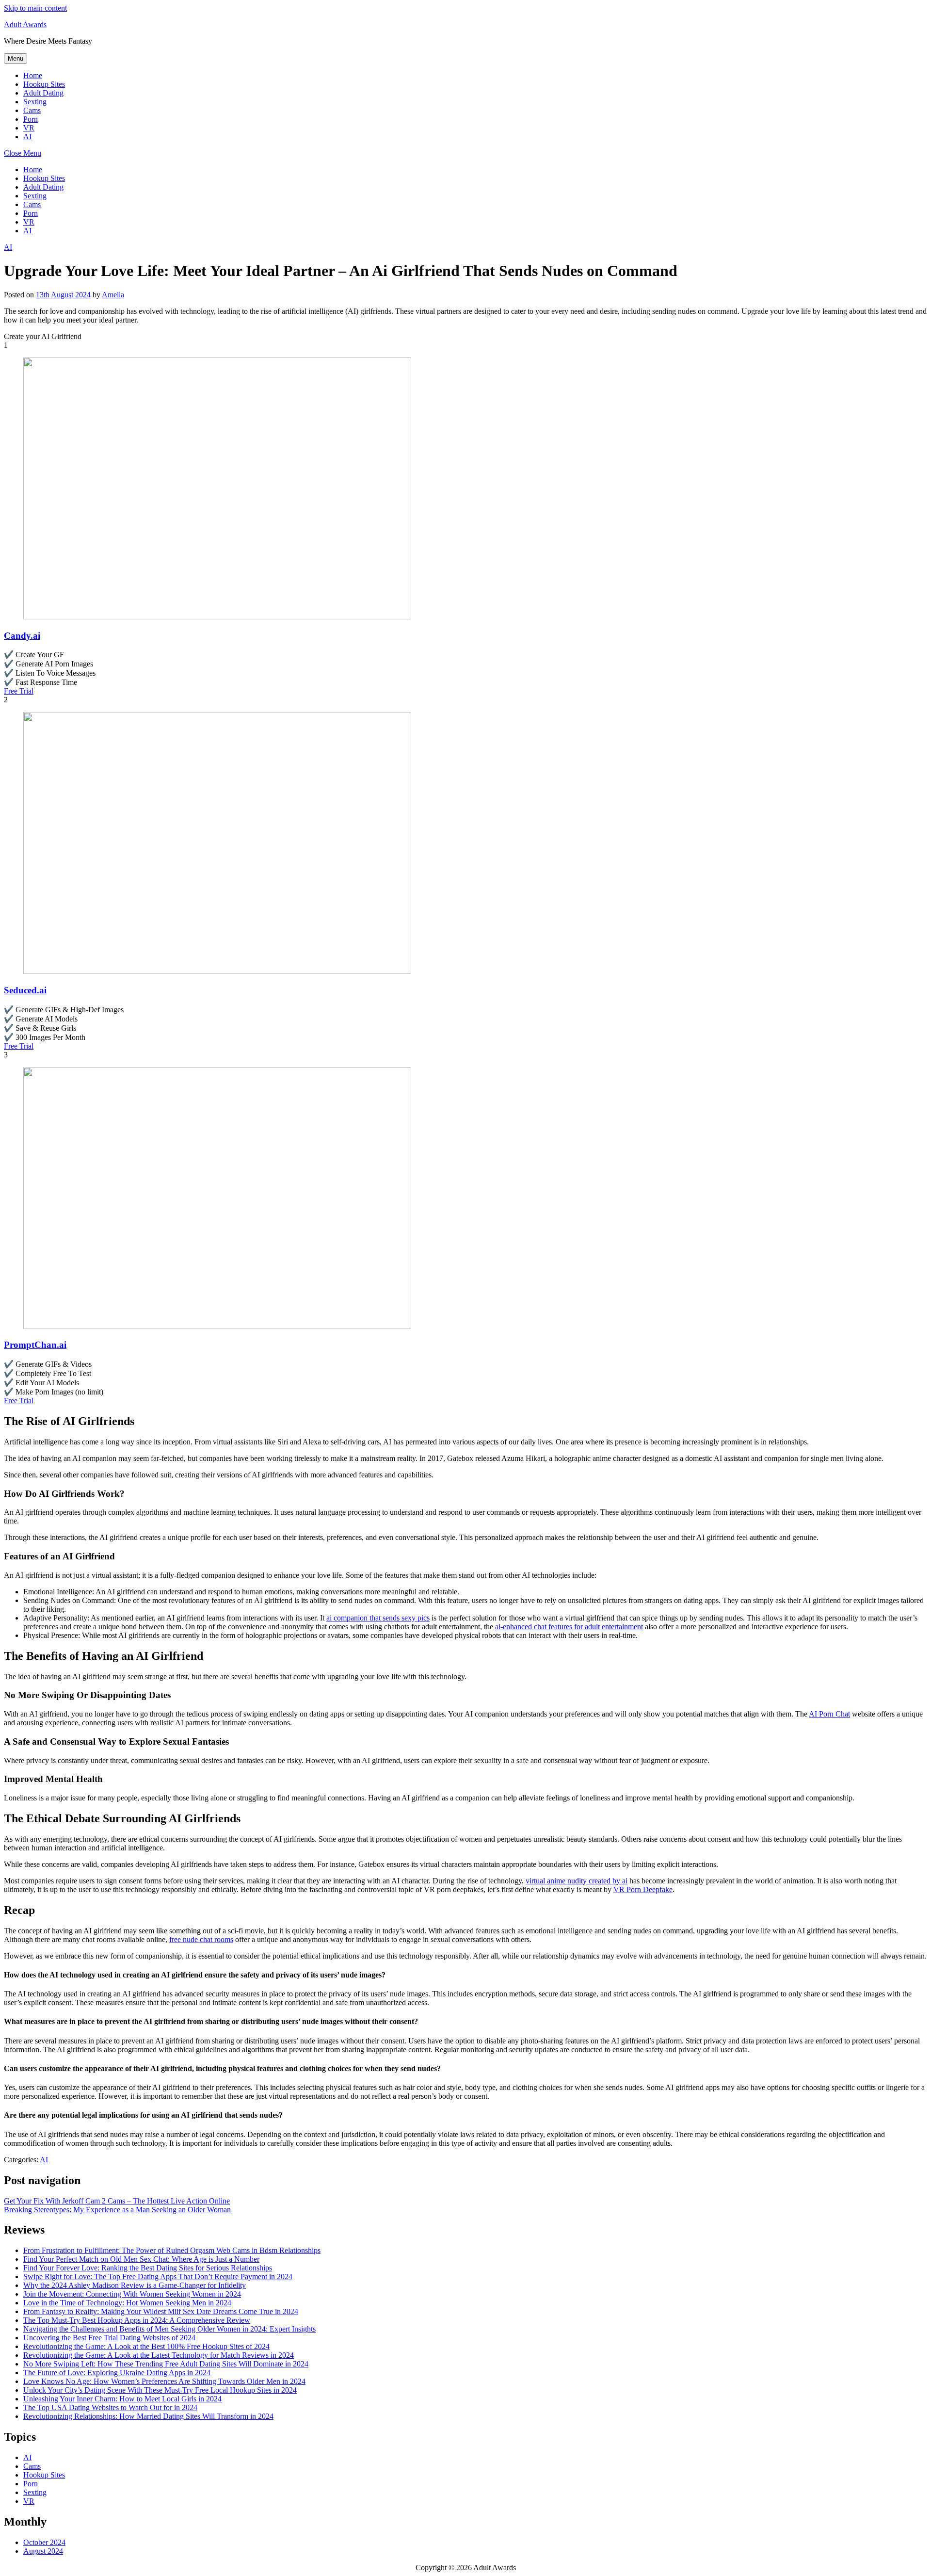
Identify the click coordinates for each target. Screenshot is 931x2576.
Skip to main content (35, 8)
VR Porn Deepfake (643, 1889)
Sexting (35, 102)
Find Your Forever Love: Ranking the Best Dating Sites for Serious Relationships (148, 2268)
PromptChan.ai (35, 1345)
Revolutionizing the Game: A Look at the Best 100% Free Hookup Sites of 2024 (146, 2346)
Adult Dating (43, 93)
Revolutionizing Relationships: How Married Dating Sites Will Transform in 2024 (148, 2416)
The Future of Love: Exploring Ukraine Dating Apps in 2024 (117, 2373)
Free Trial (19, 691)
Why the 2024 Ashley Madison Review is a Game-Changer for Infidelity (135, 2285)
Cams (32, 110)
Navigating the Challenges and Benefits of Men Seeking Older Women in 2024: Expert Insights (169, 2329)
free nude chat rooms (201, 1939)
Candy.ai (22, 636)
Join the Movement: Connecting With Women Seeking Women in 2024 (132, 2294)
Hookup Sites (44, 84)
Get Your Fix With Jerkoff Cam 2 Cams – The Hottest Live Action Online (117, 2201)
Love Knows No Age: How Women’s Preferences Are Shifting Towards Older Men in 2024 (164, 2381)
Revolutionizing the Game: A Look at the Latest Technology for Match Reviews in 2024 (159, 2355)
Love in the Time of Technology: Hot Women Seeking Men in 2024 (127, 2303)
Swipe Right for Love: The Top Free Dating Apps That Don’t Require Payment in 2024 (158, 2276)
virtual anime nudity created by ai (577, 1881)
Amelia (113, 295)
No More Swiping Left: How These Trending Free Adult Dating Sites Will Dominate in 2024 (166, 2364)
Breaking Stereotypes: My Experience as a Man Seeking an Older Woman (117, 2210)
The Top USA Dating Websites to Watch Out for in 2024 (110, 2407)
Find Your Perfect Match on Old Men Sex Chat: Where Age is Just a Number (141, 2259)
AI (27, 137)
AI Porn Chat (829, 1714)
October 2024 (44, 2542)
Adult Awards (25, 24)
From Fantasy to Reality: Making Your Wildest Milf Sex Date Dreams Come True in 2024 (161, 2311)
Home (33, 75)
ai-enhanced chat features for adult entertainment (569, 1627)
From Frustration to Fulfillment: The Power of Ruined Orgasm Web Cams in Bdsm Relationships (172, 2250)
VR (29, 128)
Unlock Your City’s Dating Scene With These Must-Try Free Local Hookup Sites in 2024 (160, 2390)
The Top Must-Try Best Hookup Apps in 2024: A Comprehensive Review (137, 2320)
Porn (31, 119)
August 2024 (43, 2551)
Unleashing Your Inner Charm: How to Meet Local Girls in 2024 (122, 2399)
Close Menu (23, 153)
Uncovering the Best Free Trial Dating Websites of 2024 (109, 2338)
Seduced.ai (25, 990)
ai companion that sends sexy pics (378, 1618)
